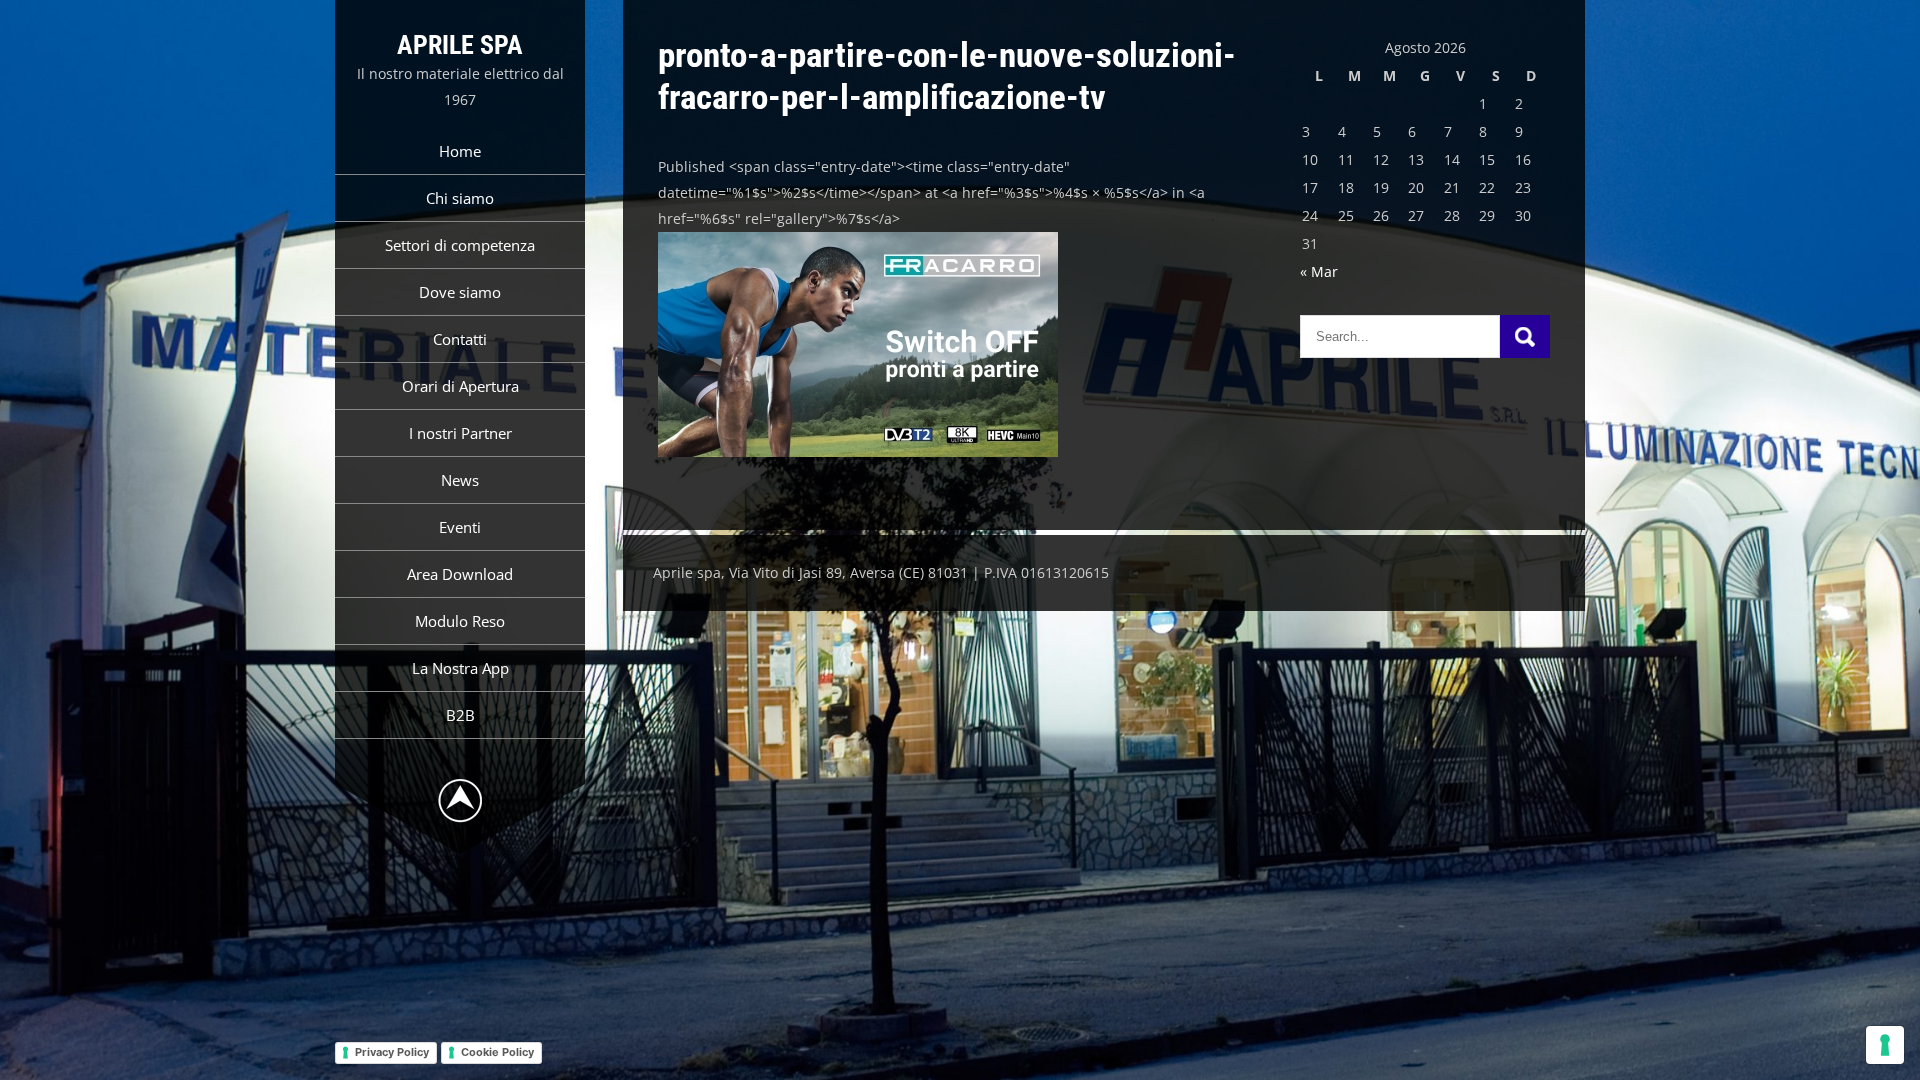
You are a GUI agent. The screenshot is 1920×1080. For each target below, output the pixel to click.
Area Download (460, 574)
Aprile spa (460, 45)
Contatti (460, 339)
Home (460, 151)
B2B (460, 715)
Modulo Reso (460, 621)
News (460, 480)
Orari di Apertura (460, 386)
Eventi (460, 527)
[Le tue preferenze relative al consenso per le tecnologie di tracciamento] (1885, 1045)
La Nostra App (460, 668)
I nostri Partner (460, 433)
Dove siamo (460, 292)
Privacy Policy (392, 1052)
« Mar (1319, 271)
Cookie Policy (497, 1052)
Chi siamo (460, 198)
